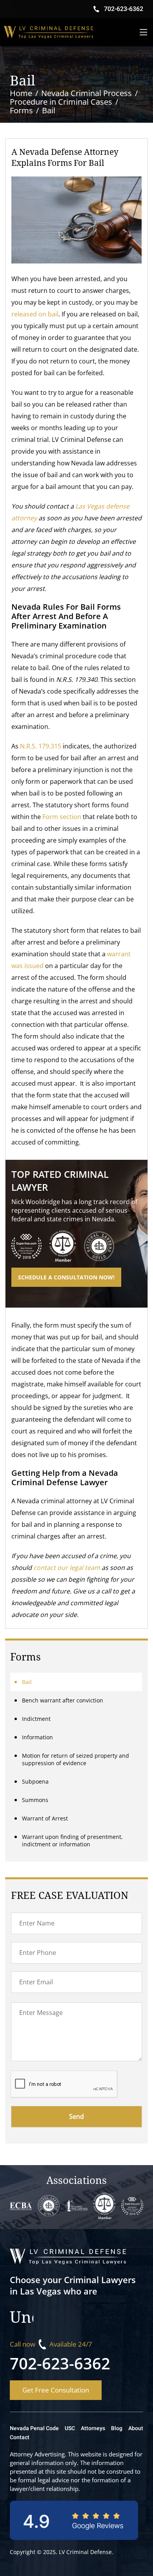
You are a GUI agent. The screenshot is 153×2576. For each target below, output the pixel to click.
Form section (62, 817)
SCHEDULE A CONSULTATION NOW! (66, 1277)
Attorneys (93, 2428)
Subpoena (35, 1781)
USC (70, 2428)
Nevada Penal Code (34, 2428)
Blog (117, 2428)
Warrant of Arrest (45, 1818)
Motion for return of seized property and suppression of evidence (76, 1759)
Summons (35, 1800)
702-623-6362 (60, 2363)
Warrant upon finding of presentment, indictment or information (72, 1840)
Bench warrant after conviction (63, 1700)
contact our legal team (67, 1568)
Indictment (36, 1719)
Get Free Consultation (56, 2390)
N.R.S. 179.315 (41, 746)
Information (37, 1737)
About (136, 2428)
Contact (20, 2437)
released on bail (35, 314)
